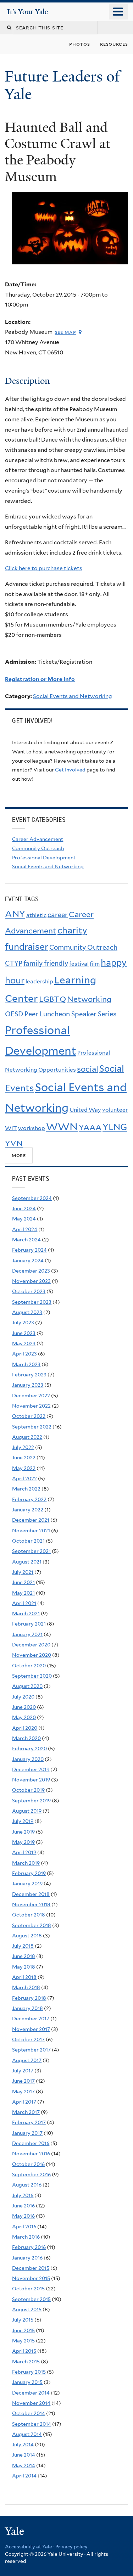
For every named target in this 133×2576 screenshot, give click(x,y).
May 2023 (24, 1343)
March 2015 (26, 2362)
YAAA (90, 1127)
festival (79, 964)
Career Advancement (38, 839)
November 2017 (31, 2029)
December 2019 (31, 1769)
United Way (85, 1110)
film (95, 964)
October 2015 (28, 2289)
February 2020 (29, 1749)
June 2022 (24, 1458)
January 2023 (28, 1385)
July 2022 (23, 1447)
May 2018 (24, 1967)
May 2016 (23, 2216)
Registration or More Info (40, 679)
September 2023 (32, 1302)
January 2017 (27, 2133)
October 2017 (28, 2039)
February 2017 (29, 2122)
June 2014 (24, 2455)
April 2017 (24, 2102)
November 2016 (31, 2154)
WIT (11, 1128)
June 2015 (23, 2330)
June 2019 (23, 1832)
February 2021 (29, 1624)
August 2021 (27, 1562)
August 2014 (27, 2434)
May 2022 (24, 1468)
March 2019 (26, 1863)
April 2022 (24, 1478)
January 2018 (27, 2008)
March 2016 (26, 2237)
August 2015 (27, 2310)
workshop (32, 1128)
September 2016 (31, 2174)
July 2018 (23, 1946)
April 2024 (25, 1229)
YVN (14, 1143)
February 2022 (29, 1499)
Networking (89, 999)
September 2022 (32, 1427)
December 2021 (31, 1520)
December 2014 (31, 2393)
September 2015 (31, 2299)
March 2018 (26, 1987)
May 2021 (23, 1593)
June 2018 (24, 1956)
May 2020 (24, 1717)
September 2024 (32, 1198)
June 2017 (23, 2081)
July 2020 (23, 1697)
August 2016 (27, 2185)
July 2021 (23, 1572)
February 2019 (29, 1873)
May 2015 (23, 2341)
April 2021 (24, 1603)
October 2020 (29, 1666)
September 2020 (32, 1676)
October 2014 (29, 2413)
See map (66, 332)
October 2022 (29, 1416)
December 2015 (31, 2268)
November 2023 (31, 1281)
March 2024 (26, 1240)
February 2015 (29, 2372)
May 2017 (23, 2092)
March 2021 (26, 1613)
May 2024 (24, 1219)
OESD (14, 1014)
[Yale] (15, 2532)
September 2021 (31, 1551)
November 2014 (31, 2403)
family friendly (46, 963)
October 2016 (28, 2164)
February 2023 (29, 1375)
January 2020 (28, 1759)
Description (27, 381)
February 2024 (29, 1250)
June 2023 (24, 1333)
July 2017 (23, 2071)
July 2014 (23, 2445)
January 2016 (27, 2258)
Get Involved (70, 770)
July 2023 (23, 1323)
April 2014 (24, 2476)
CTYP (14, 963)
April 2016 (24, 2227)
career (58, 915)
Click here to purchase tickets (44, 568)
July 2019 (23, 1821)
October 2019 (28, 1790)
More (19, 1155)
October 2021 (28, 1541)
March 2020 (26, 1738)
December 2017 (31, 2019)
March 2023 (26, 1364)
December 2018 (31, 1894)
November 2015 (31, 2278)
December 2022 (31, 1396)
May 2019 (23, 1842)
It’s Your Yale (27, 12)
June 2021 (23, 1582)
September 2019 (31, 1801)
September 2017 (31, 2050)
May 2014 (24, 2465)
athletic (36, 915)
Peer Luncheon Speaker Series (70, 1014)
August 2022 (27, 1437)
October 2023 (29, 1291)
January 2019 (27, 1884)
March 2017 (26, 2112)
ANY (15, 914)
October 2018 (29, 1915)
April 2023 (24, 1354)
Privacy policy (71, 2547)
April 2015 (24, 2351)
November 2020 (32, 1655)
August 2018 (27, 1936)
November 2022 (31, 1406)
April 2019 (24, 1852)
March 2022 (26, 1489)
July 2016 (23, 2195)
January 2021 (27, 1634)
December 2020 (31, 1645)
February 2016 (29, 2247)
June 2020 (24, 1707)
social (88, 1069)
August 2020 (27, 1686)
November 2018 (31, 1904)
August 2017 (27, 2060)
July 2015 (23, 2320)
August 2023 (27, 1312)
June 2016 (23, 2206)
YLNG (115, 1127)
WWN (62, 1127)
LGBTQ (52, 999)
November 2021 (31, 1531)
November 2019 (31, 1780)
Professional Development (44, 858)
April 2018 (24, 1977)
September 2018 (32, 1925)
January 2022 (28, 1510)
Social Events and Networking (73, 696)
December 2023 (31, 1271)
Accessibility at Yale (29, 2547)
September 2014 (32, 2424)
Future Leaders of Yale (62, 85)
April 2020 (25, 1728)
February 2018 (29, 1998)
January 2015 (27, 2382)
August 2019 (27, 1811)
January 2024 (28, 1261)
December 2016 (31, 2143)
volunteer (115, 1110)
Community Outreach (38, 848)
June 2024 (24, 1208)
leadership (39, 981)
